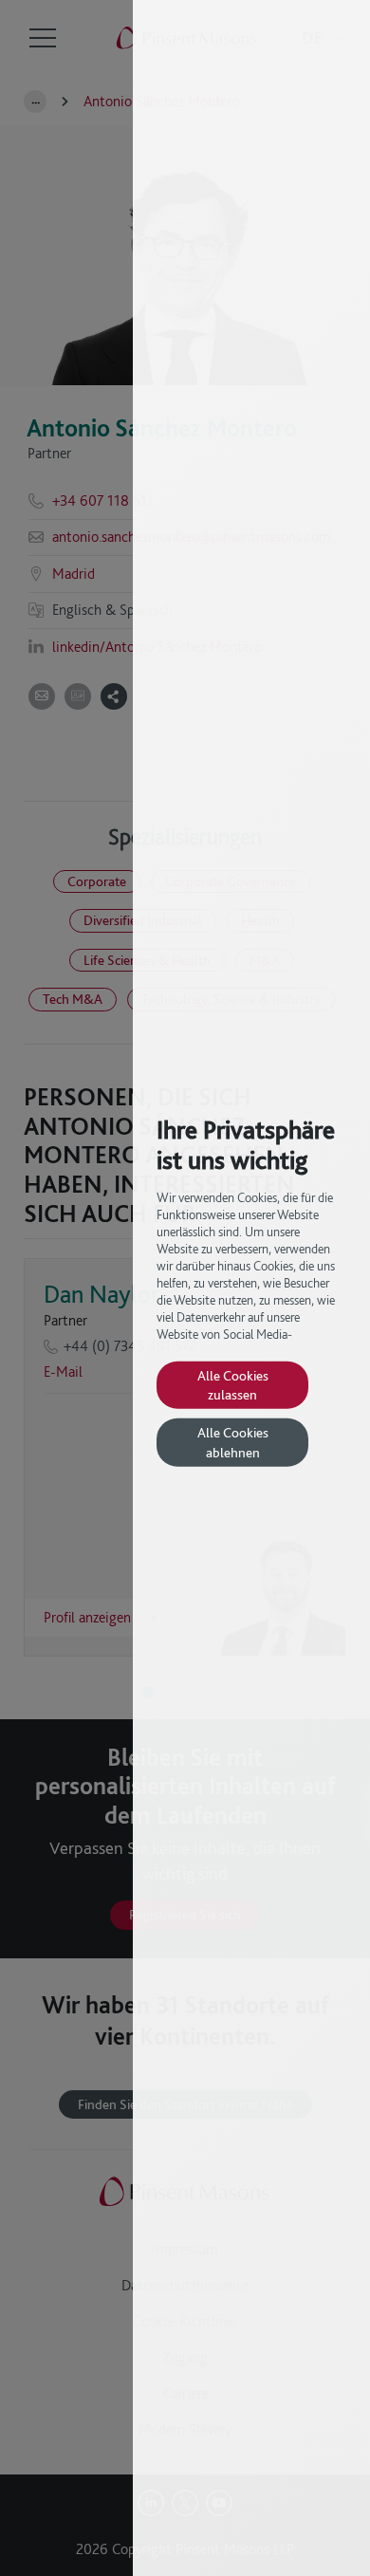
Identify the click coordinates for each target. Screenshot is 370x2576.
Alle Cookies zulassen (233, 1384)
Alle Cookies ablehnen (233, 1442)
